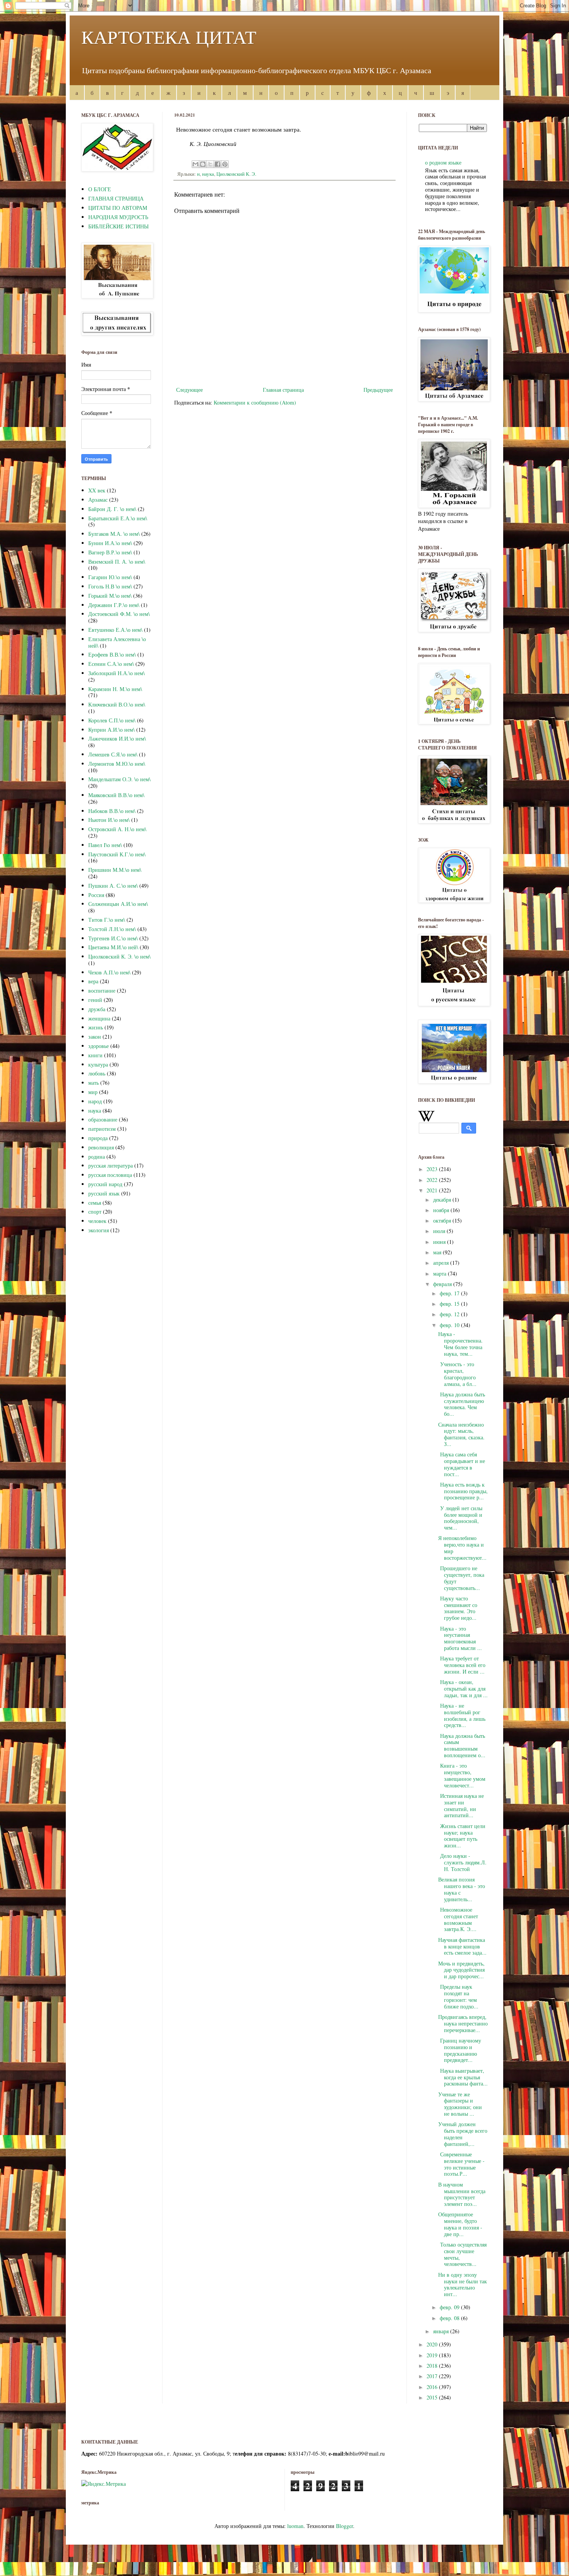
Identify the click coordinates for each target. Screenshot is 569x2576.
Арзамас (98, 500)
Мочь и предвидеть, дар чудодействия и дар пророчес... (461, 1970)
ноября (442, 1210)
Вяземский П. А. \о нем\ (117, 562)
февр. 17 (450, 1293)
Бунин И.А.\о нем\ (110, 543)
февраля (443, 1284)
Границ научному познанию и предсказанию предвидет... (460, 2050)
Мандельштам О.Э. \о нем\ (119, 779)
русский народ (105, 1184)
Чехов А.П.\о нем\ (109, 972)
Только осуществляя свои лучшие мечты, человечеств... (462, 2254)
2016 (433, 2387)
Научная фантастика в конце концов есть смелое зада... (462, 1946)
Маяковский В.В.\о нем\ (116, 795)
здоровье (99, 1046)
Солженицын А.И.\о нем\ (118, 904)
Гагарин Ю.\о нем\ (110, 577)
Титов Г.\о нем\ (107, 920)
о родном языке (443, 162)
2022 (433, 1180)
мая (438, 1252)
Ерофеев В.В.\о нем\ (112, 654)
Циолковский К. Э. (236, 174)
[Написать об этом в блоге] (203, 164)
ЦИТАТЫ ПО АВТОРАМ (118, 208)
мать (93, 1083)
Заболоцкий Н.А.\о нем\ (117, 673)
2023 (433, 1169)
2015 (433, 2397)
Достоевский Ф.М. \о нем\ (119, 614)
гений (95, 1000)
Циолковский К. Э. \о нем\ (119, 956)
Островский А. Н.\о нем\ (117, 829)
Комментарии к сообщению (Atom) (255, 402)
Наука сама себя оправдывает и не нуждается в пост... (462, 1464)
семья (95, 1203)
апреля (442, 1263)
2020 (433, 2344)
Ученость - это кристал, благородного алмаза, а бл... (457, 1374)
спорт (95, 1212)
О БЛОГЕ (100, 189)
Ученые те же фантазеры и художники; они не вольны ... (460, 2104)
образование (103, 1119)
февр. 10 (450, 1325)
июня (440, 1242)
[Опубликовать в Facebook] (218, 164)
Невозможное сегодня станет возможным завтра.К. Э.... (458, 1919)
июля (440, 1231)
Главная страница (283, 390)
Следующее (189, 390)
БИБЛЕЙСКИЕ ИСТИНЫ (118, 226)
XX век (97, 490)
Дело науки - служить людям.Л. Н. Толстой (462, 1862)
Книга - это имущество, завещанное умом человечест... (462, 1775)
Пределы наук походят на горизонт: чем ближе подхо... (458, 1996)
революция (101, 1147)
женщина (99, 1018)
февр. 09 (450, 2307)
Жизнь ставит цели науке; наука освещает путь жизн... (462, 1836)
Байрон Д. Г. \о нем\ (112, 509)
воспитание (102, 990)
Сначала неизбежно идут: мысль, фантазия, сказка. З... (461, 1434)
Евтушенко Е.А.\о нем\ (115, 630)
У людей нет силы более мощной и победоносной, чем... (460, 1518)
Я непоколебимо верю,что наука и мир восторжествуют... (462, 1548)
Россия (96, 895)
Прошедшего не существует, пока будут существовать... (461, 1578)
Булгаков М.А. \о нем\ (114, 534)
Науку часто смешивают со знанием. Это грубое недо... (458, 1608)
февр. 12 (450, 1314)
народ (95, 1101)
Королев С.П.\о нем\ (112, 720)
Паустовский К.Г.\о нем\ (117, 854)
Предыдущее (378, 390)
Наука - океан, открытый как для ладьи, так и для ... (463, 1688)
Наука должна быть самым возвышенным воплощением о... (462, 1745)
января (442, 2331)
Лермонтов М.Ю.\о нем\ (117, 764)
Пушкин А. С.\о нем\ (113, 886)
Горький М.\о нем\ (110, 596)
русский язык (104, 1193)
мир (93, 1092)
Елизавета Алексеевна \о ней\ (117, 642)
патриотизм (102, 1129)
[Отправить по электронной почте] (195, 164)
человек (97, 1221)
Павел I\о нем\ (105, 845)
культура (98, 1064)
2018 (433, 2366)
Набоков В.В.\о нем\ (112, 811)
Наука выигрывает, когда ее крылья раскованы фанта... (463, 2077)
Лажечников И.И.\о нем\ (117, 738)
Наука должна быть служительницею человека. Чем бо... (462, 1404)
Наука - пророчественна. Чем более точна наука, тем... (460, 1344)
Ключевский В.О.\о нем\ (117, 704)
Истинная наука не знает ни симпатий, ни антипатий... (461, 1805)
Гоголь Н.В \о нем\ (110, 586)
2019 (433, 2355)
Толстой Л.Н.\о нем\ (112, 929)
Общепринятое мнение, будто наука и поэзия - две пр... (460, 2224)
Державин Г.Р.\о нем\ (114, 605)
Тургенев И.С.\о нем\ (113, 938)
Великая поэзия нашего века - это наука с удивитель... (462, 1889)
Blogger (344, 2526)
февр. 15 (450, 1304)
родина (97, 1157)
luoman (295, 2526)
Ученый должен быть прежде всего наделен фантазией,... (463, 2134)
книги (95, 1055)
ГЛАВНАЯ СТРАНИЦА (116, 198)
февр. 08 (450, 2318)
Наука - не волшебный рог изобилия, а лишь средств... (462, 1715)
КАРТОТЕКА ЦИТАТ (169, 36)
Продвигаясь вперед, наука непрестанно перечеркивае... (463, 2023)
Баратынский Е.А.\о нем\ (118, 518)
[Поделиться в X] (210, 164)
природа (98, 1138)
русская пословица (110, 1175)
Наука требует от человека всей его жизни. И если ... (462, 1665)
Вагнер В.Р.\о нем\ (110, 552)
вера (93, 981)
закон (95, 1037)
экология (99, 1230)
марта (440, 1273)
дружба (97, 1009)
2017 (433, 2376)
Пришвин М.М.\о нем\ (115, 870)
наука (208, 174)
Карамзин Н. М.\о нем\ (115, 689)
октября (443, 1220)
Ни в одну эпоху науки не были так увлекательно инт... (463, 2284)
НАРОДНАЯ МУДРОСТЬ (118, 217)
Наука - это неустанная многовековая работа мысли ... (460, 1638)
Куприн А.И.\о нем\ (111, 730)
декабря (443, 1200)
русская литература (111, 1165)
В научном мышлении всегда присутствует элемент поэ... (462, 2194)
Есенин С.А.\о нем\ (111, 664)
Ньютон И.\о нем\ (109, 820)
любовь (97, 1073)
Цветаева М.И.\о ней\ (113, 947)
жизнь (96, 1027)
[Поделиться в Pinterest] (225, 164)
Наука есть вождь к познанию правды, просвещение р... (463, 1491)
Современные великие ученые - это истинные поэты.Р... (461, 2164)
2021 (433, 1190)
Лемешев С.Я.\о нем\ (113, 754)
